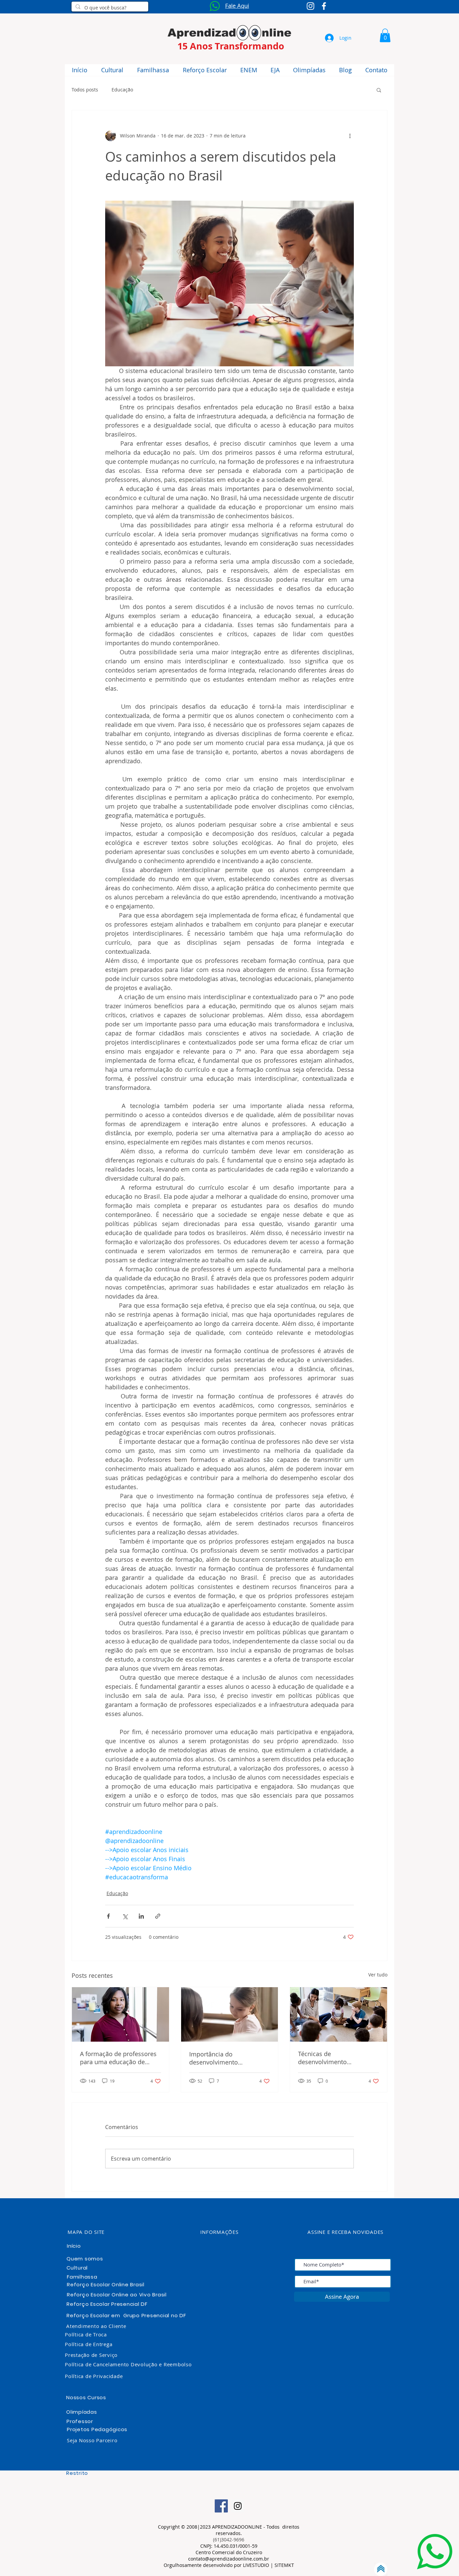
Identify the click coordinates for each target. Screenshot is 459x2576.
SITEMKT (284, 2565)
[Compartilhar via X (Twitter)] (125, 1916)
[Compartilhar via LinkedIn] (141, 1916)
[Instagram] (238, 2506)
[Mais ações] (350, 136)
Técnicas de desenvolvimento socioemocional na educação (325, 2058)
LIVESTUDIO (257, 2565)
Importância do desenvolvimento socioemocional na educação (216, 2058)
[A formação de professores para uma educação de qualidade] (120, 2014)
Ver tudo (378, 1975)
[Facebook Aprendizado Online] (324, 6)
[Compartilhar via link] (158, 1916)
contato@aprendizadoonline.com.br (229, 2559)
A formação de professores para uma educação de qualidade (118, 2058)
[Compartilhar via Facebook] (108, 1916)
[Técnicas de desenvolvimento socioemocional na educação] (339, 2014)
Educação (122, 90)
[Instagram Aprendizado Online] (310, 6)
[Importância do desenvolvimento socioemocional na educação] (230, 2014)
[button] (385, 35)
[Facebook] (221, 2506)
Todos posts (85, 90)
